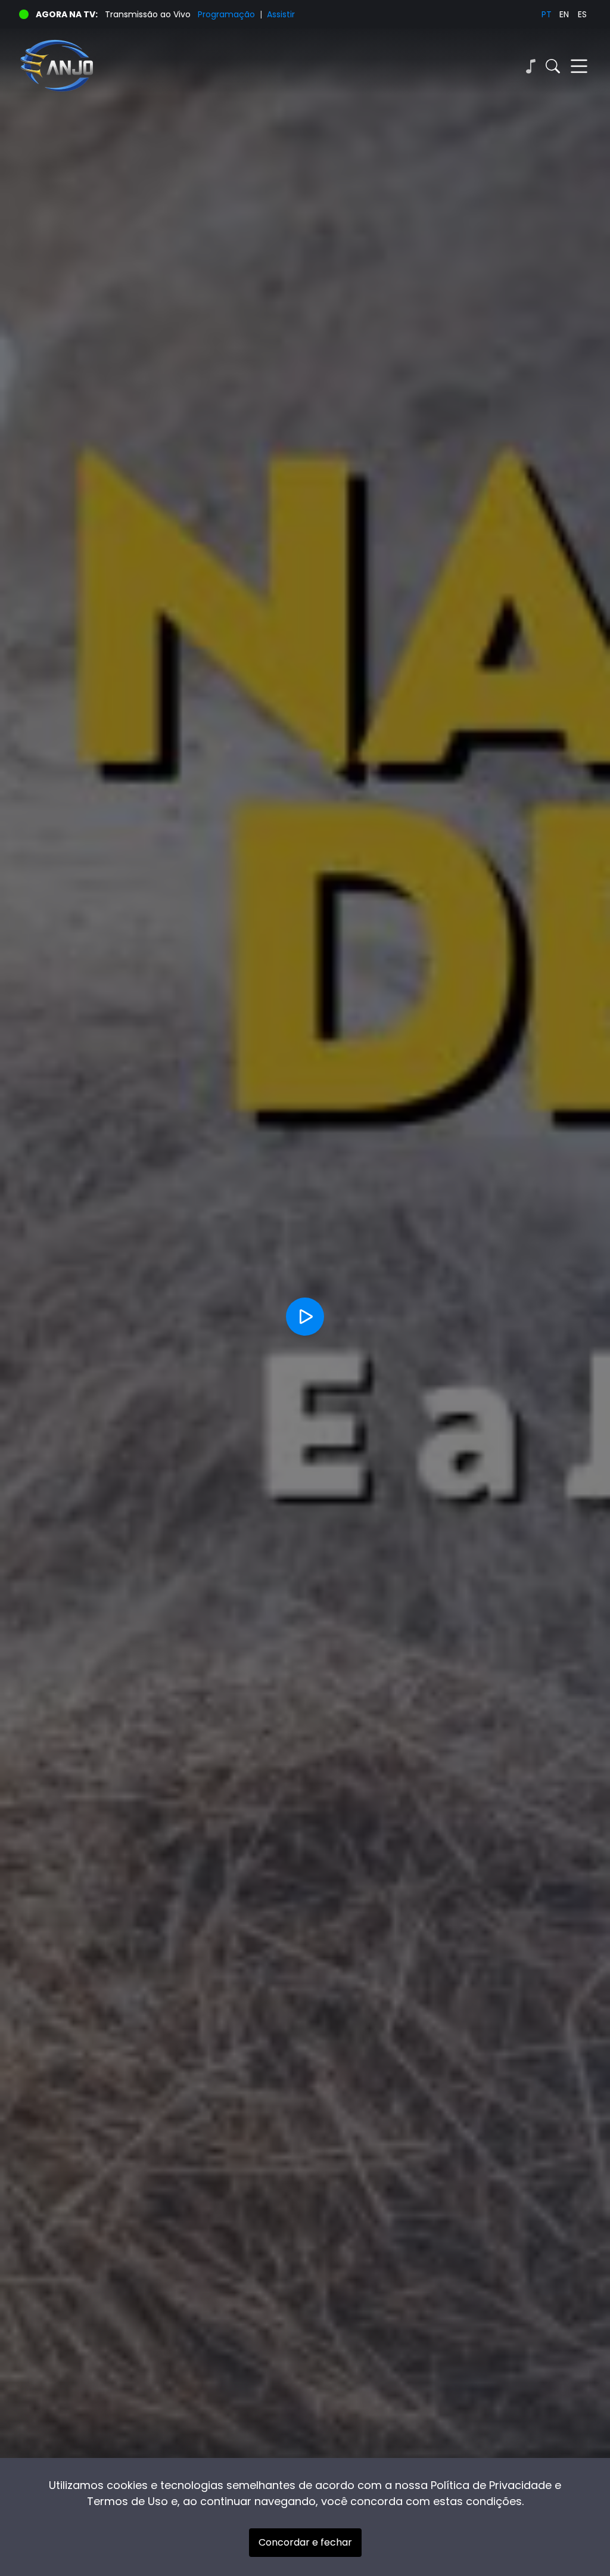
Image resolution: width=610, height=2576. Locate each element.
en (564, 14)
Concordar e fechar (305, 2542)
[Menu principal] (579, 66)
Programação (226, 14)
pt (547, 14)
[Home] (162, 66)
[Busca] (553, 66)
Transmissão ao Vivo (148, 14)
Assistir (281, 14)
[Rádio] (530, 66)
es (582, 14)
